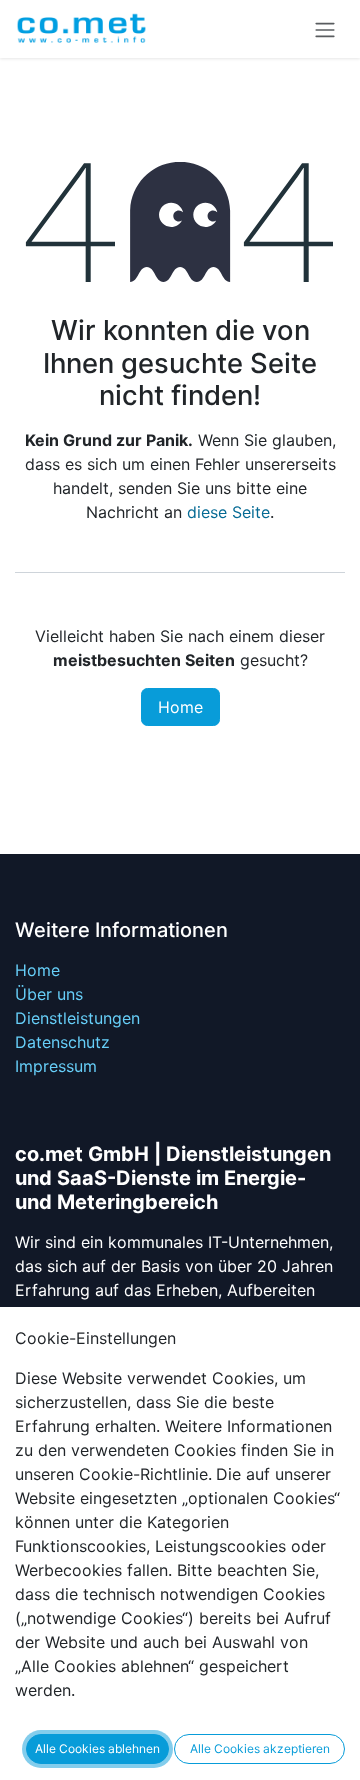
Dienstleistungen (77, 1018)
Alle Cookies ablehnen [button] (97, 1748)
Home (180, 707)
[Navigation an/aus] (325, 29)
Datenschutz (62, 1042)
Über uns (49, 994)
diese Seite (228, 512)
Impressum (56, 1066)
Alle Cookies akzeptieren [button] (260, 1748)
